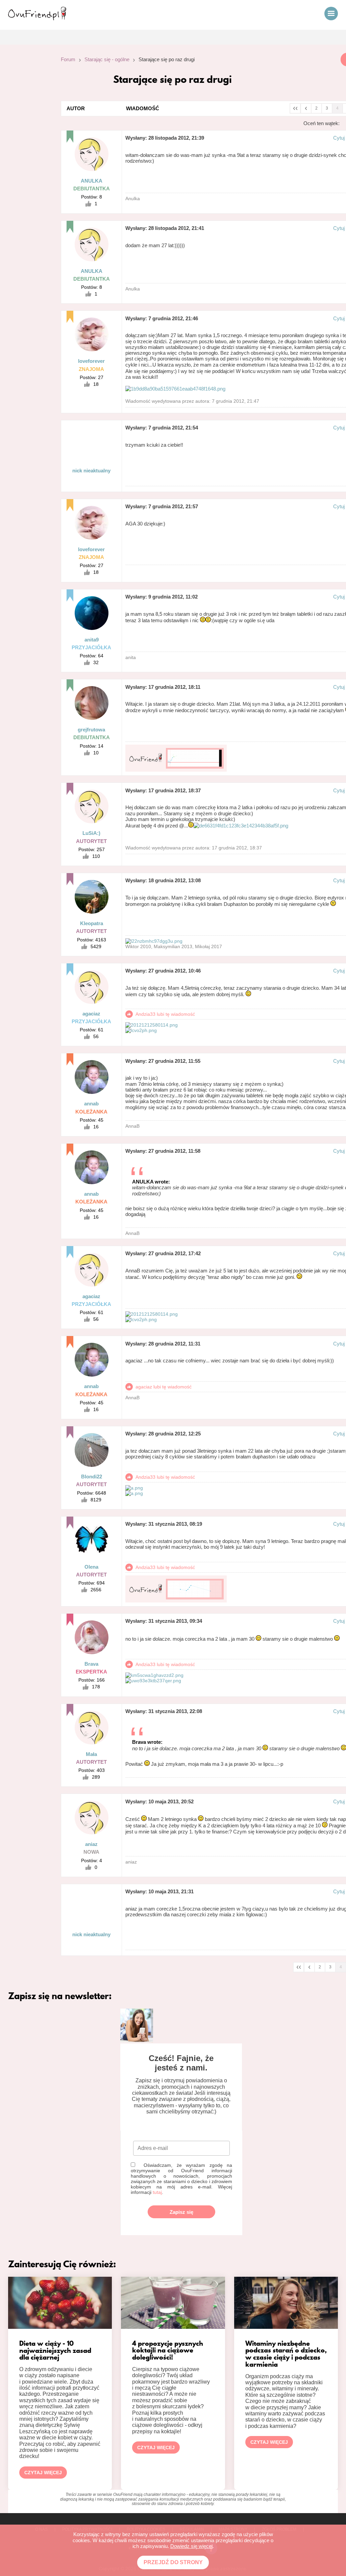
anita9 (92, 640)
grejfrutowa (91, 730)
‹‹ (295, 108)
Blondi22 (92, 1477)
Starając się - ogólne (107, 59)
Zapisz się (181, 2212)
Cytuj (339, 138)
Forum (68, 59)
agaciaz (91, 1014)
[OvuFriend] (37, 18)
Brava (91, 1664)
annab (91, 1104)
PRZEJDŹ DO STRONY (173, 2562)
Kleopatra (92, 923)
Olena (91, 1567)
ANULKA (92, 181)
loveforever (91, 361)
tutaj (157, 2192)
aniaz (91, 1844)
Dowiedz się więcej (191, 2546)
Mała (91, 1754)
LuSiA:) (91, 833)
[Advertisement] (25, 143)
